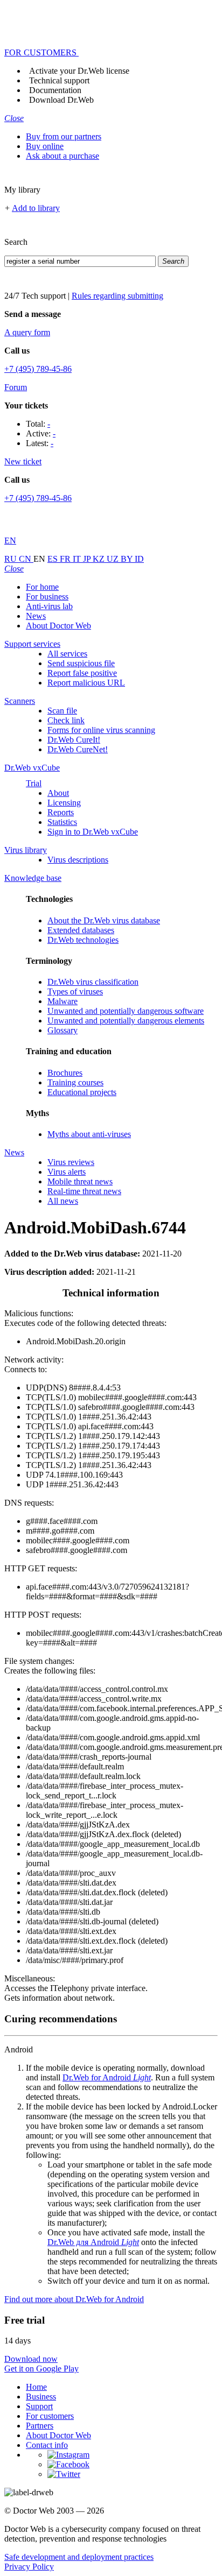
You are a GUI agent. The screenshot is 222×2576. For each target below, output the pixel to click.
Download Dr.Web (61, 100)
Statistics (62, 822)
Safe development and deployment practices (79, 2557)
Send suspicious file (81, 663)
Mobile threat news (80, 1181)
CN (26, 559)
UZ (114, 559)
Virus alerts (67, 1172)
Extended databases (81, 930)
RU (12, 559)
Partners (40, 2426)
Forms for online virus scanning (101, 730)
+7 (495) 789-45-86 (38, 369)
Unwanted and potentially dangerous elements (126, 1021)
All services (67, 654)
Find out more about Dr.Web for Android (74, 2299)
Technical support (59, 80)
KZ (100, 559)
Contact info (47, 2445)
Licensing (64, 803)
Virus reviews (71, 1162)
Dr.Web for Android (107, 2077)
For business (47, 597)
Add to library (36, 208)
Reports (61, 812)
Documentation (55, 90)
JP (88, 559)
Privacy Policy (29, 2567)
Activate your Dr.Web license (79, 71)
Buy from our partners (64, 136)
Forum (16, 387)
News (36, 616)
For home (42, 587)
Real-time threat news (84, 1191)
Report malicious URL (86, 683)
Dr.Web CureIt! (74, 740)
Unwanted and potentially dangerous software (126, 1011)
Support (39, 2406)
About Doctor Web (58, 626)
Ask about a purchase (63, 156)
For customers (50, 2416)
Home (36, 2387)
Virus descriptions (78, 860)
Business (41, 2397)
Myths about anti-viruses (89, 1134)
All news (63, 1201)
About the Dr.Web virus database (104, 920)
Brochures (65, 1073)
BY (128, 559)
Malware (63, 1001)
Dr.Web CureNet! (78, 749)
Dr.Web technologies (83, 940)
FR (66, 559)
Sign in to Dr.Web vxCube (93, 832)
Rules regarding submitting (117, 296)
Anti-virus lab (49, 606)
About (58, 793)
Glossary (63, 1030)
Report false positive (82, 673)
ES (54, 559)
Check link (66, 720)
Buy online (45, 146)
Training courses (75, 1082)
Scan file (62, 711)
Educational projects (82, 1092)
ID (139, 559)
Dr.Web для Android (93, 2242)
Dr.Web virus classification (93, 982)
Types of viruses (75, 991)
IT (78, 559)
